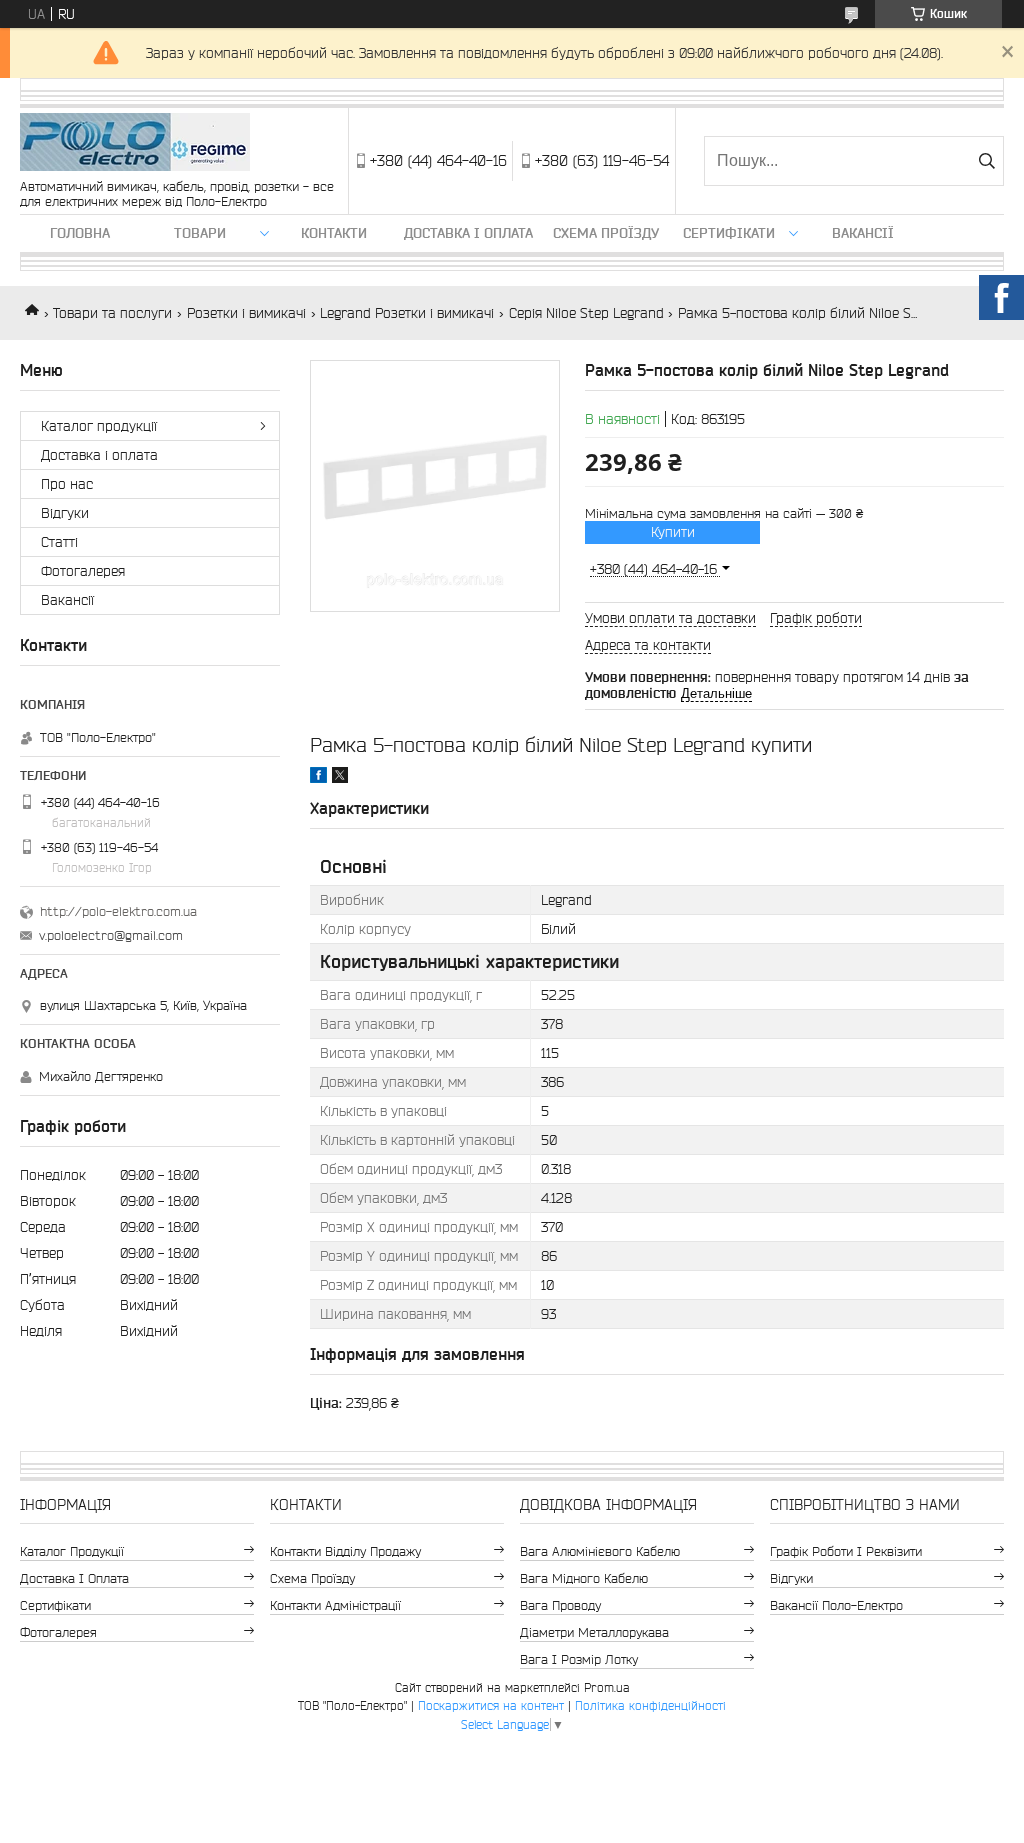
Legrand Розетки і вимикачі (407, 313)
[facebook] (318, 778)
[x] (340, 778)
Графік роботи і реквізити (846, 1551)
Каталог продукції (99, 426)
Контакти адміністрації (335, 1605)
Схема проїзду (606, 233)
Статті (59, 542)
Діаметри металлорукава (594, 1632)
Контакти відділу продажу (345, 1551)
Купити (673, 532)
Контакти (334, 233)
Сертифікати (729, 233)
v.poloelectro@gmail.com (111, 935)
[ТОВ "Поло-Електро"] (135, 143)
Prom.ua (607, 1687)
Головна (80, 233)
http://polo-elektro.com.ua (118, 911)
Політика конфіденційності (650, 1705)
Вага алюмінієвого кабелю (600, 1551)
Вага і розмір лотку (579, 1659)
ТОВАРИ (200, 233)
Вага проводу (560, 1605)
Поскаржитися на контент (491, 1705)
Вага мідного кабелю (584, 1578)
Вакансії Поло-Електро (836, 1605)
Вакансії (863, 233)
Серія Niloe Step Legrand (586, 313)
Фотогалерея (83, 571)
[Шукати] (986, 161)
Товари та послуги (112, 313)
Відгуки (65, 513)
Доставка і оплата (468, 233)
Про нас (67, 484)
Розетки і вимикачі (246, 313)
